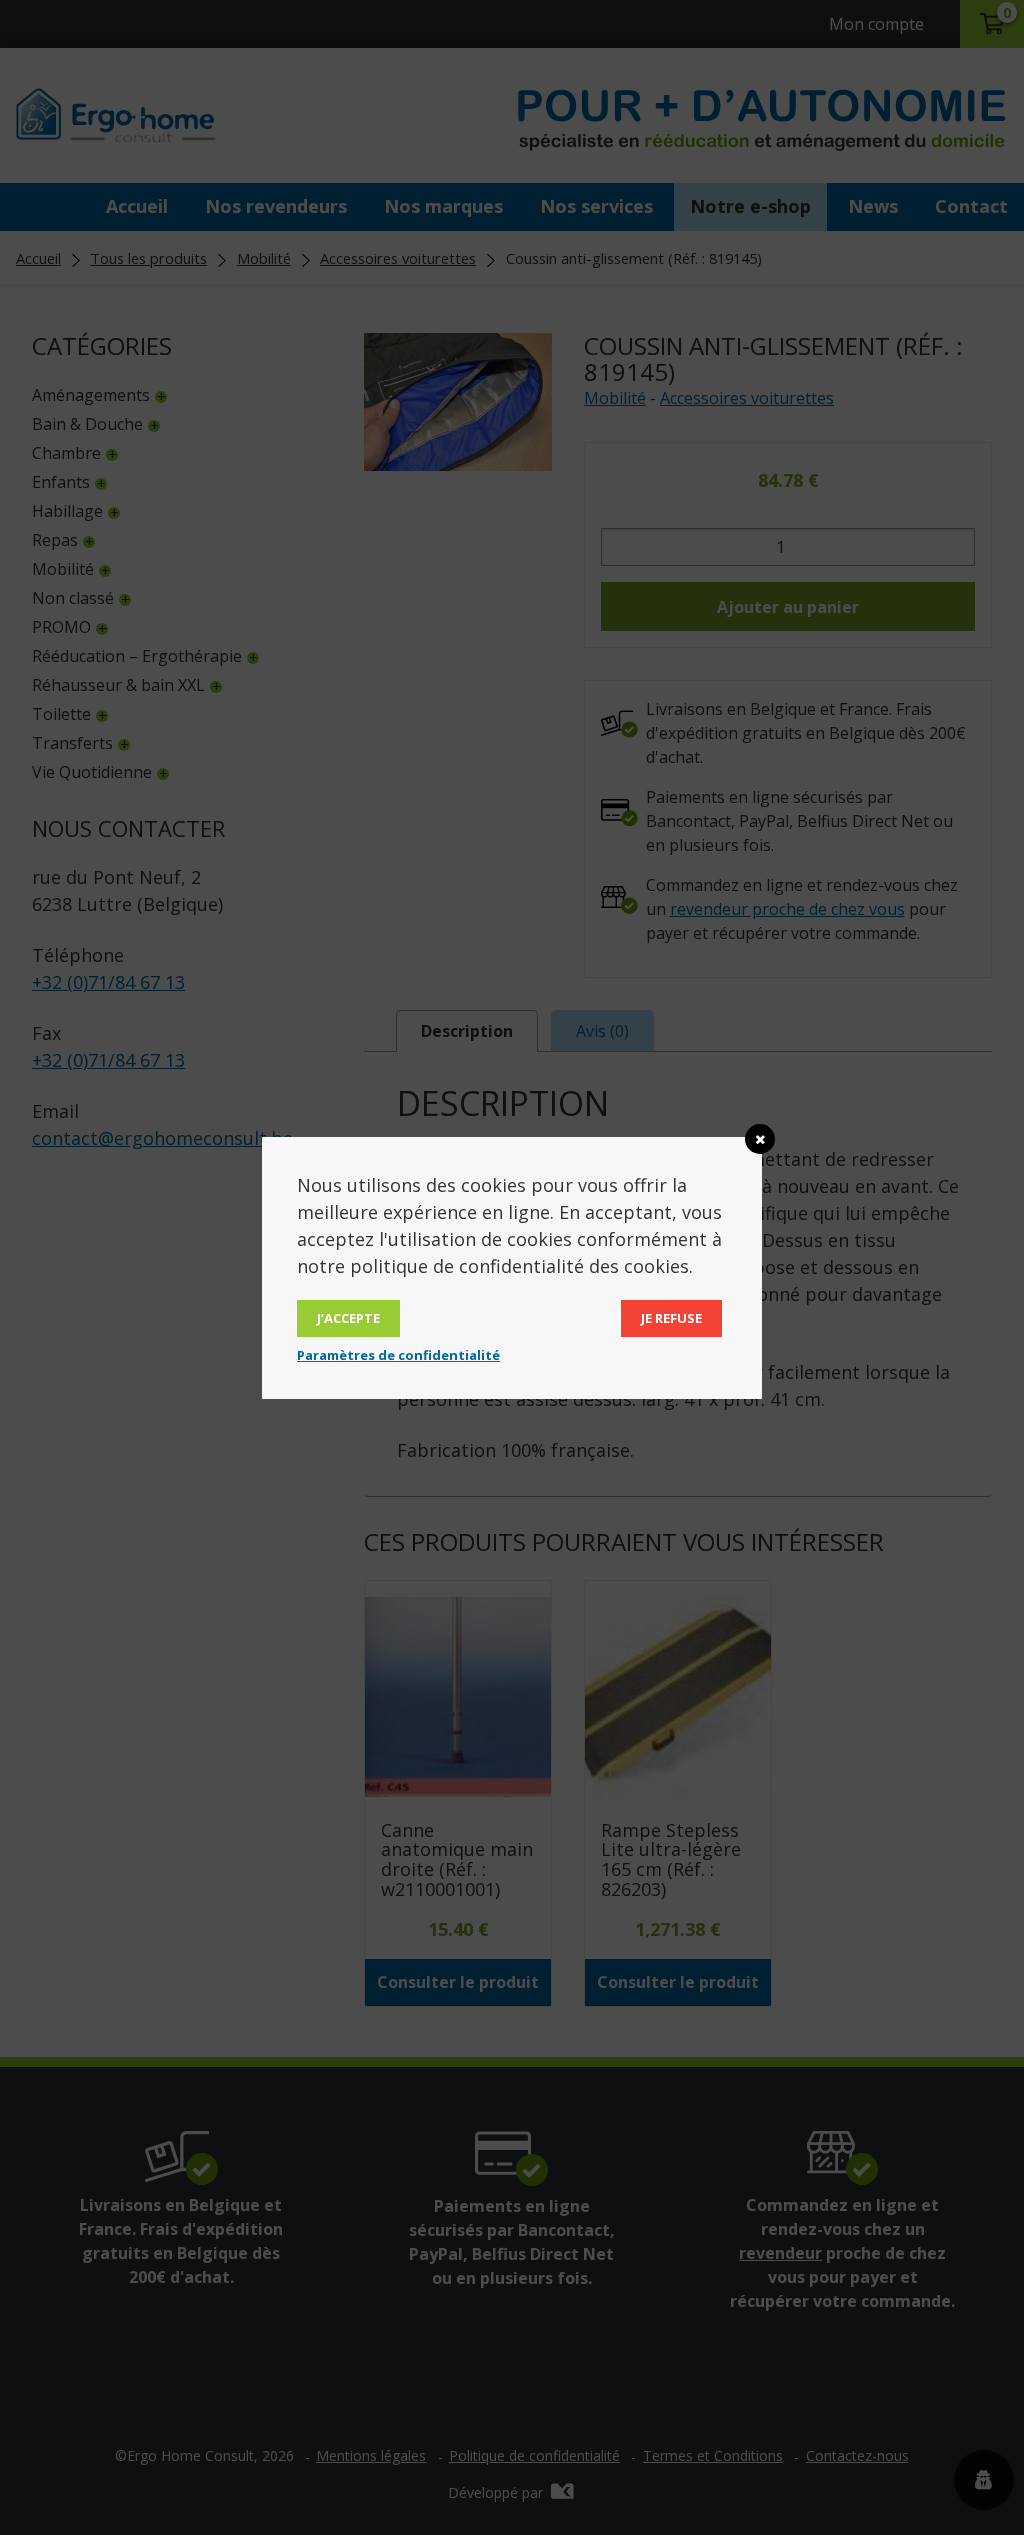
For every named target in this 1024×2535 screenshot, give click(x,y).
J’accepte (348, 1318)
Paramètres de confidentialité (398, 1355)
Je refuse (671, 1318)
